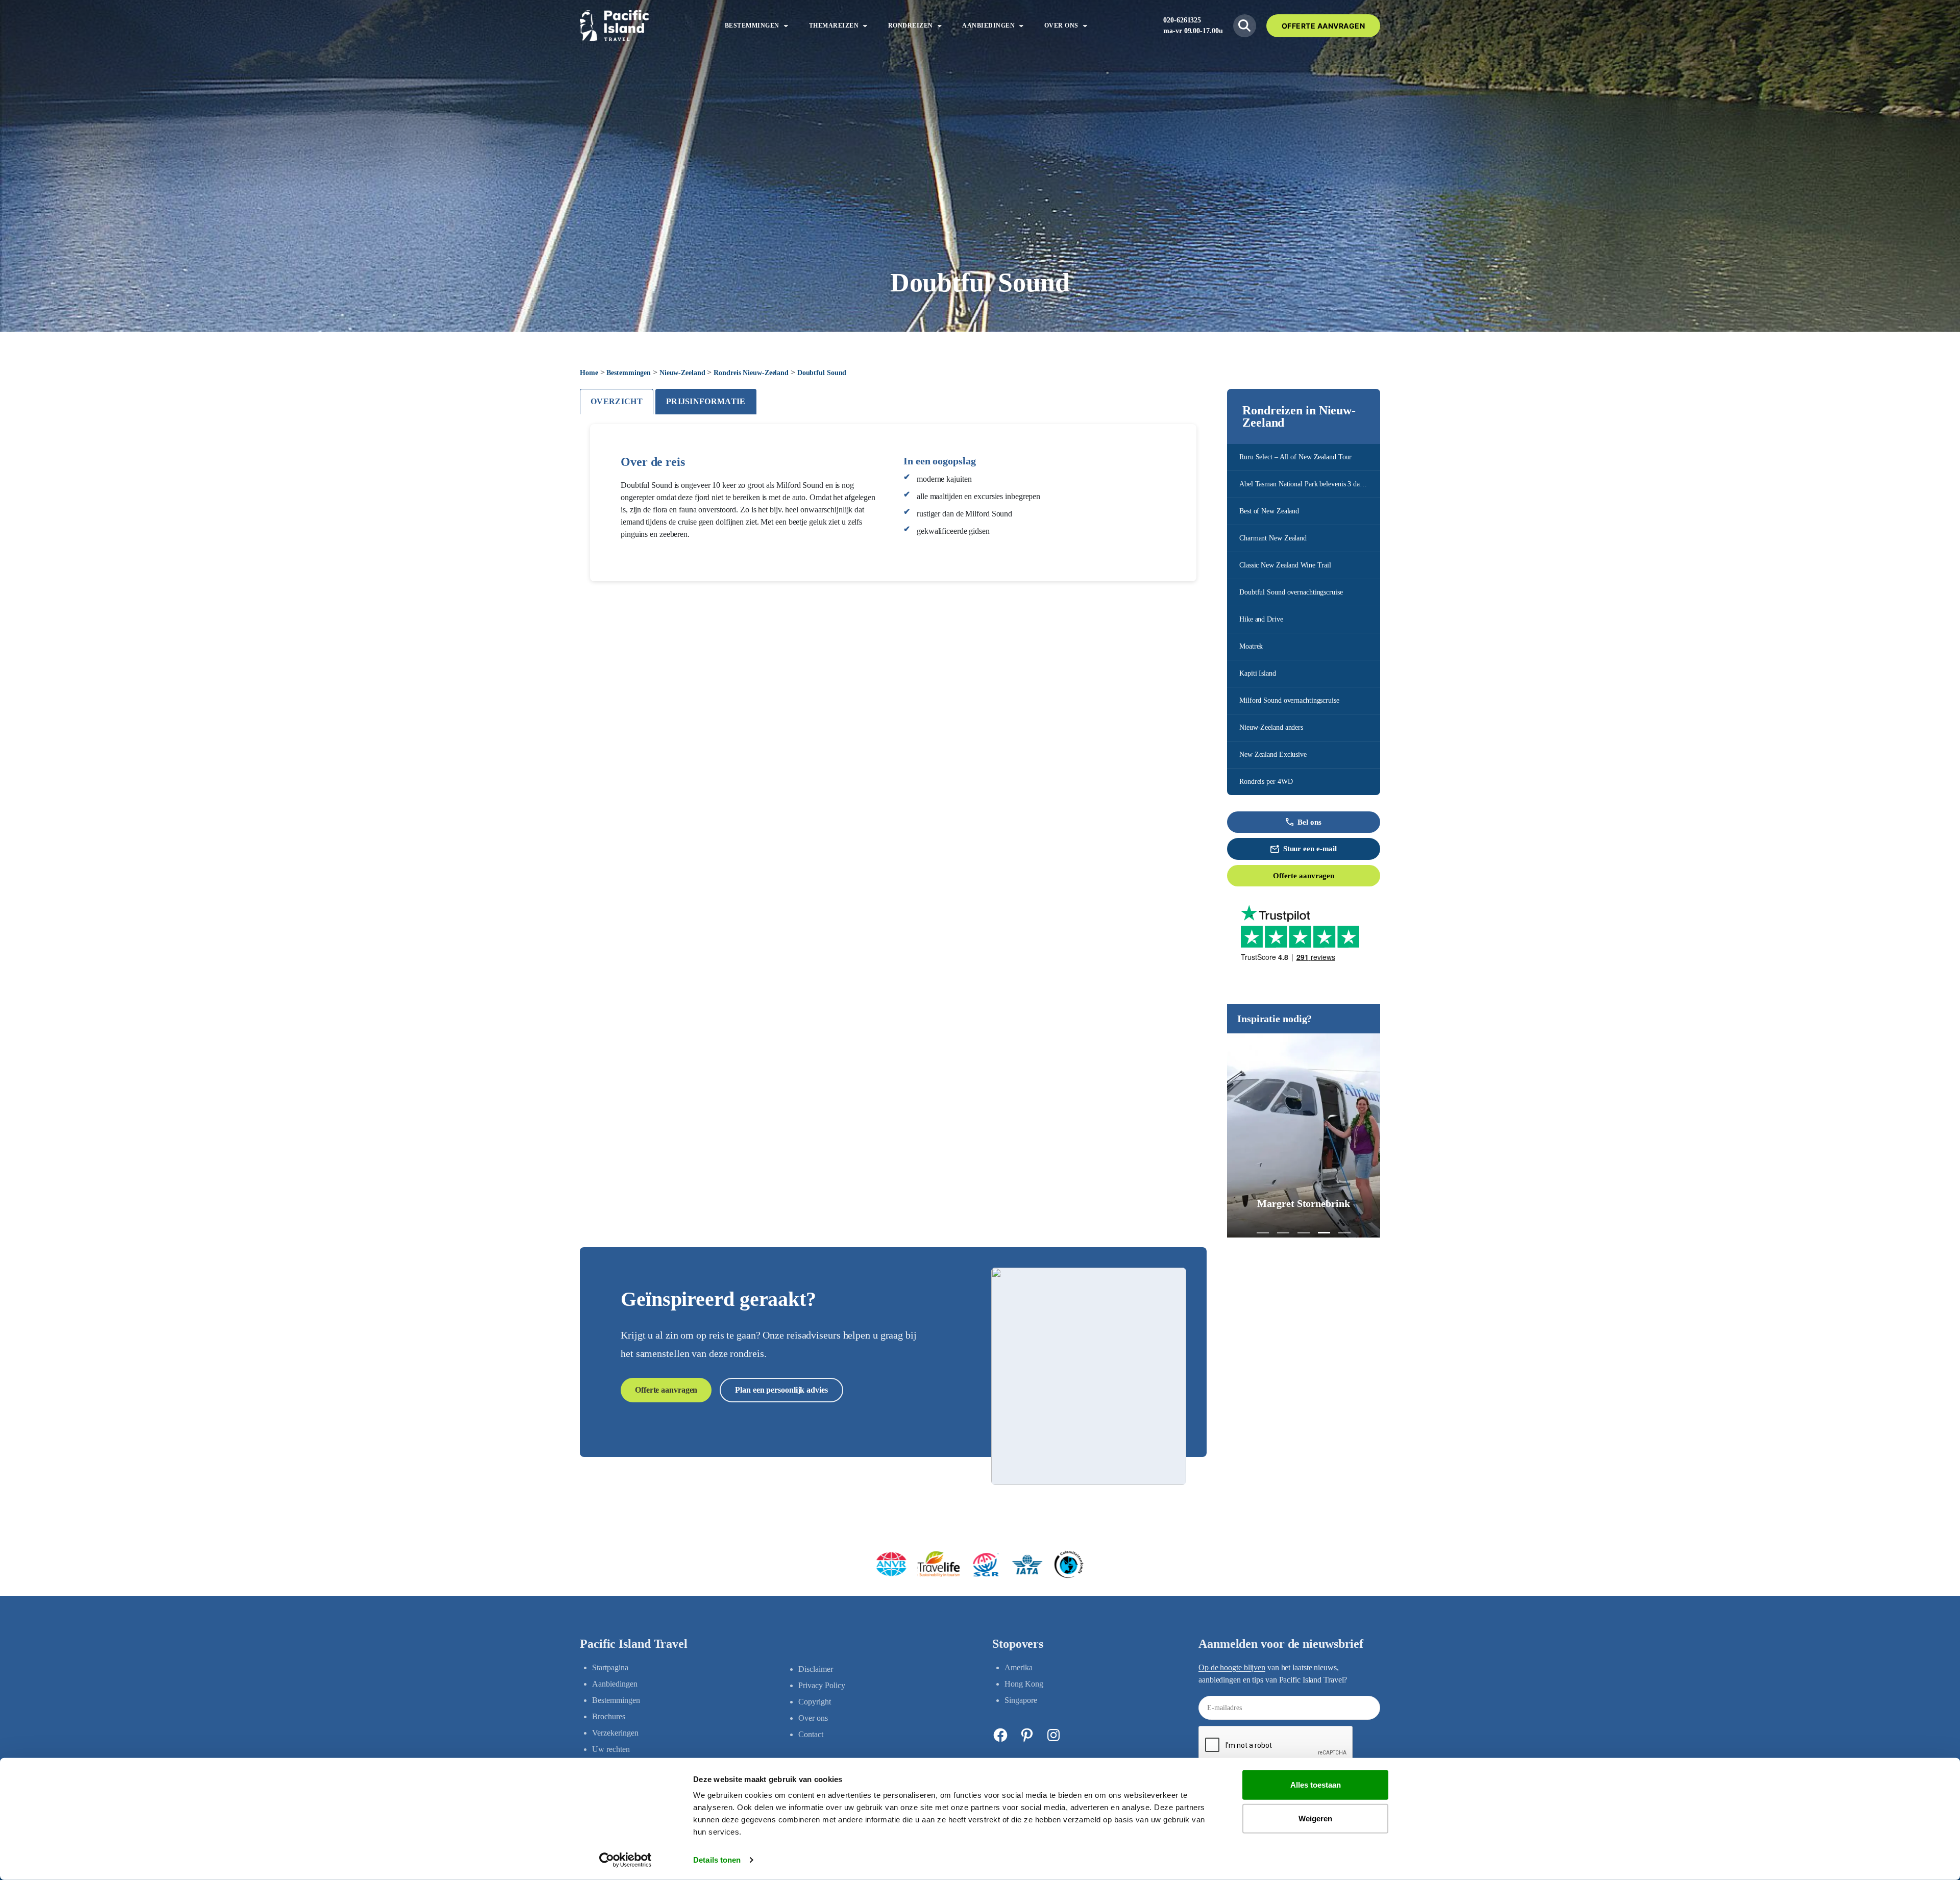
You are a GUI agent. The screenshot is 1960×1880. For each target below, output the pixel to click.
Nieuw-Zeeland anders (1271, 727)
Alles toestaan (1316, 1785)
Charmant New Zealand (1273, 538)
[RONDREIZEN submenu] (940, 26)
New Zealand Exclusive (1273, 755)
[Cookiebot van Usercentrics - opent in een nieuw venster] (626, 1860)
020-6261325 (1182, 20)
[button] (1263, 1233)
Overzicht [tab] (617, 401)
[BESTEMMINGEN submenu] (786, 26)
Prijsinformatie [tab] (706, 401)
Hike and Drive (1261, 619)
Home (589, 373)
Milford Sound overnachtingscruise (1289, 700)
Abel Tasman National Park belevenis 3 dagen (1305, 484)
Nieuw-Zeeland (682, 373)
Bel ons (1309, 822)
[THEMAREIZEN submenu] (865, 26)
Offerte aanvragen (1304, 876)
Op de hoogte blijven (1232, 1667)
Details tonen (717, 1860)
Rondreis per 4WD (1266, 782)
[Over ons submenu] (1085, 26)
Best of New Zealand (1269, 511)
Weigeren (1315, 1818)
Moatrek (1251, 646)
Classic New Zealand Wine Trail (1285, 565)
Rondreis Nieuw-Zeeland (751, 373)
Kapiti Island (1258, 673)
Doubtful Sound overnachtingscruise (1291, 592)
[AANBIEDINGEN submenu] (1021, 26)
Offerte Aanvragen (1324, 26)
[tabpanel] (893, 503)
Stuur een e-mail (1310, 849)
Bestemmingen (629, 373)
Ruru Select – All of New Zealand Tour (1295, 457)
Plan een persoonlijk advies (781, 1390)
